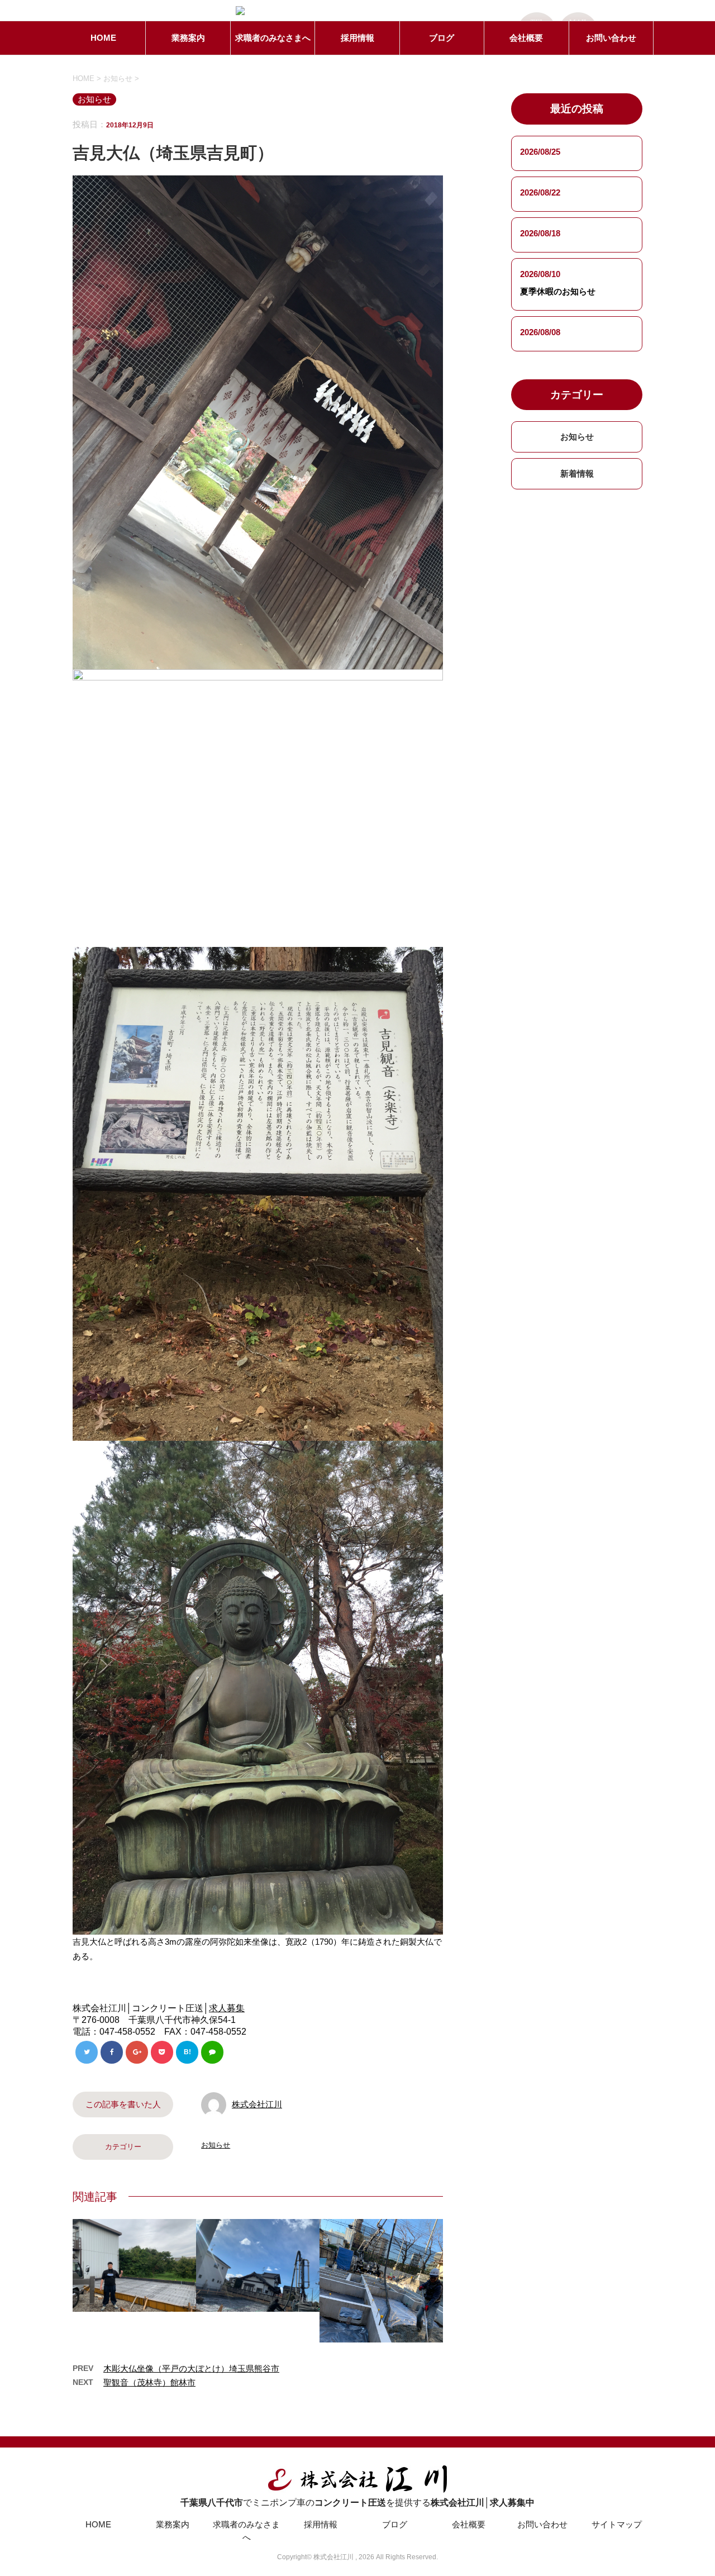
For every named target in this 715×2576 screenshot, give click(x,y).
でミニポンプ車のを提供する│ (357, 2503)
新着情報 (577, 473)
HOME (103, 38)
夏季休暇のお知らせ (558, 291)
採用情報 (357, 38)
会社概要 (526, 38)
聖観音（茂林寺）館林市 (149, 2382)
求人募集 (227, 2008)
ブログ (442, 38)
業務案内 (188, 38)
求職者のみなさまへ (273, 38)
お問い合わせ (611, 38)
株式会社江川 (257, 2104)
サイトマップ (617, 2524)
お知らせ (216, 2145)
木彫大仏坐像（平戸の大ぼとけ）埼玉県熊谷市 (191, 2368)
